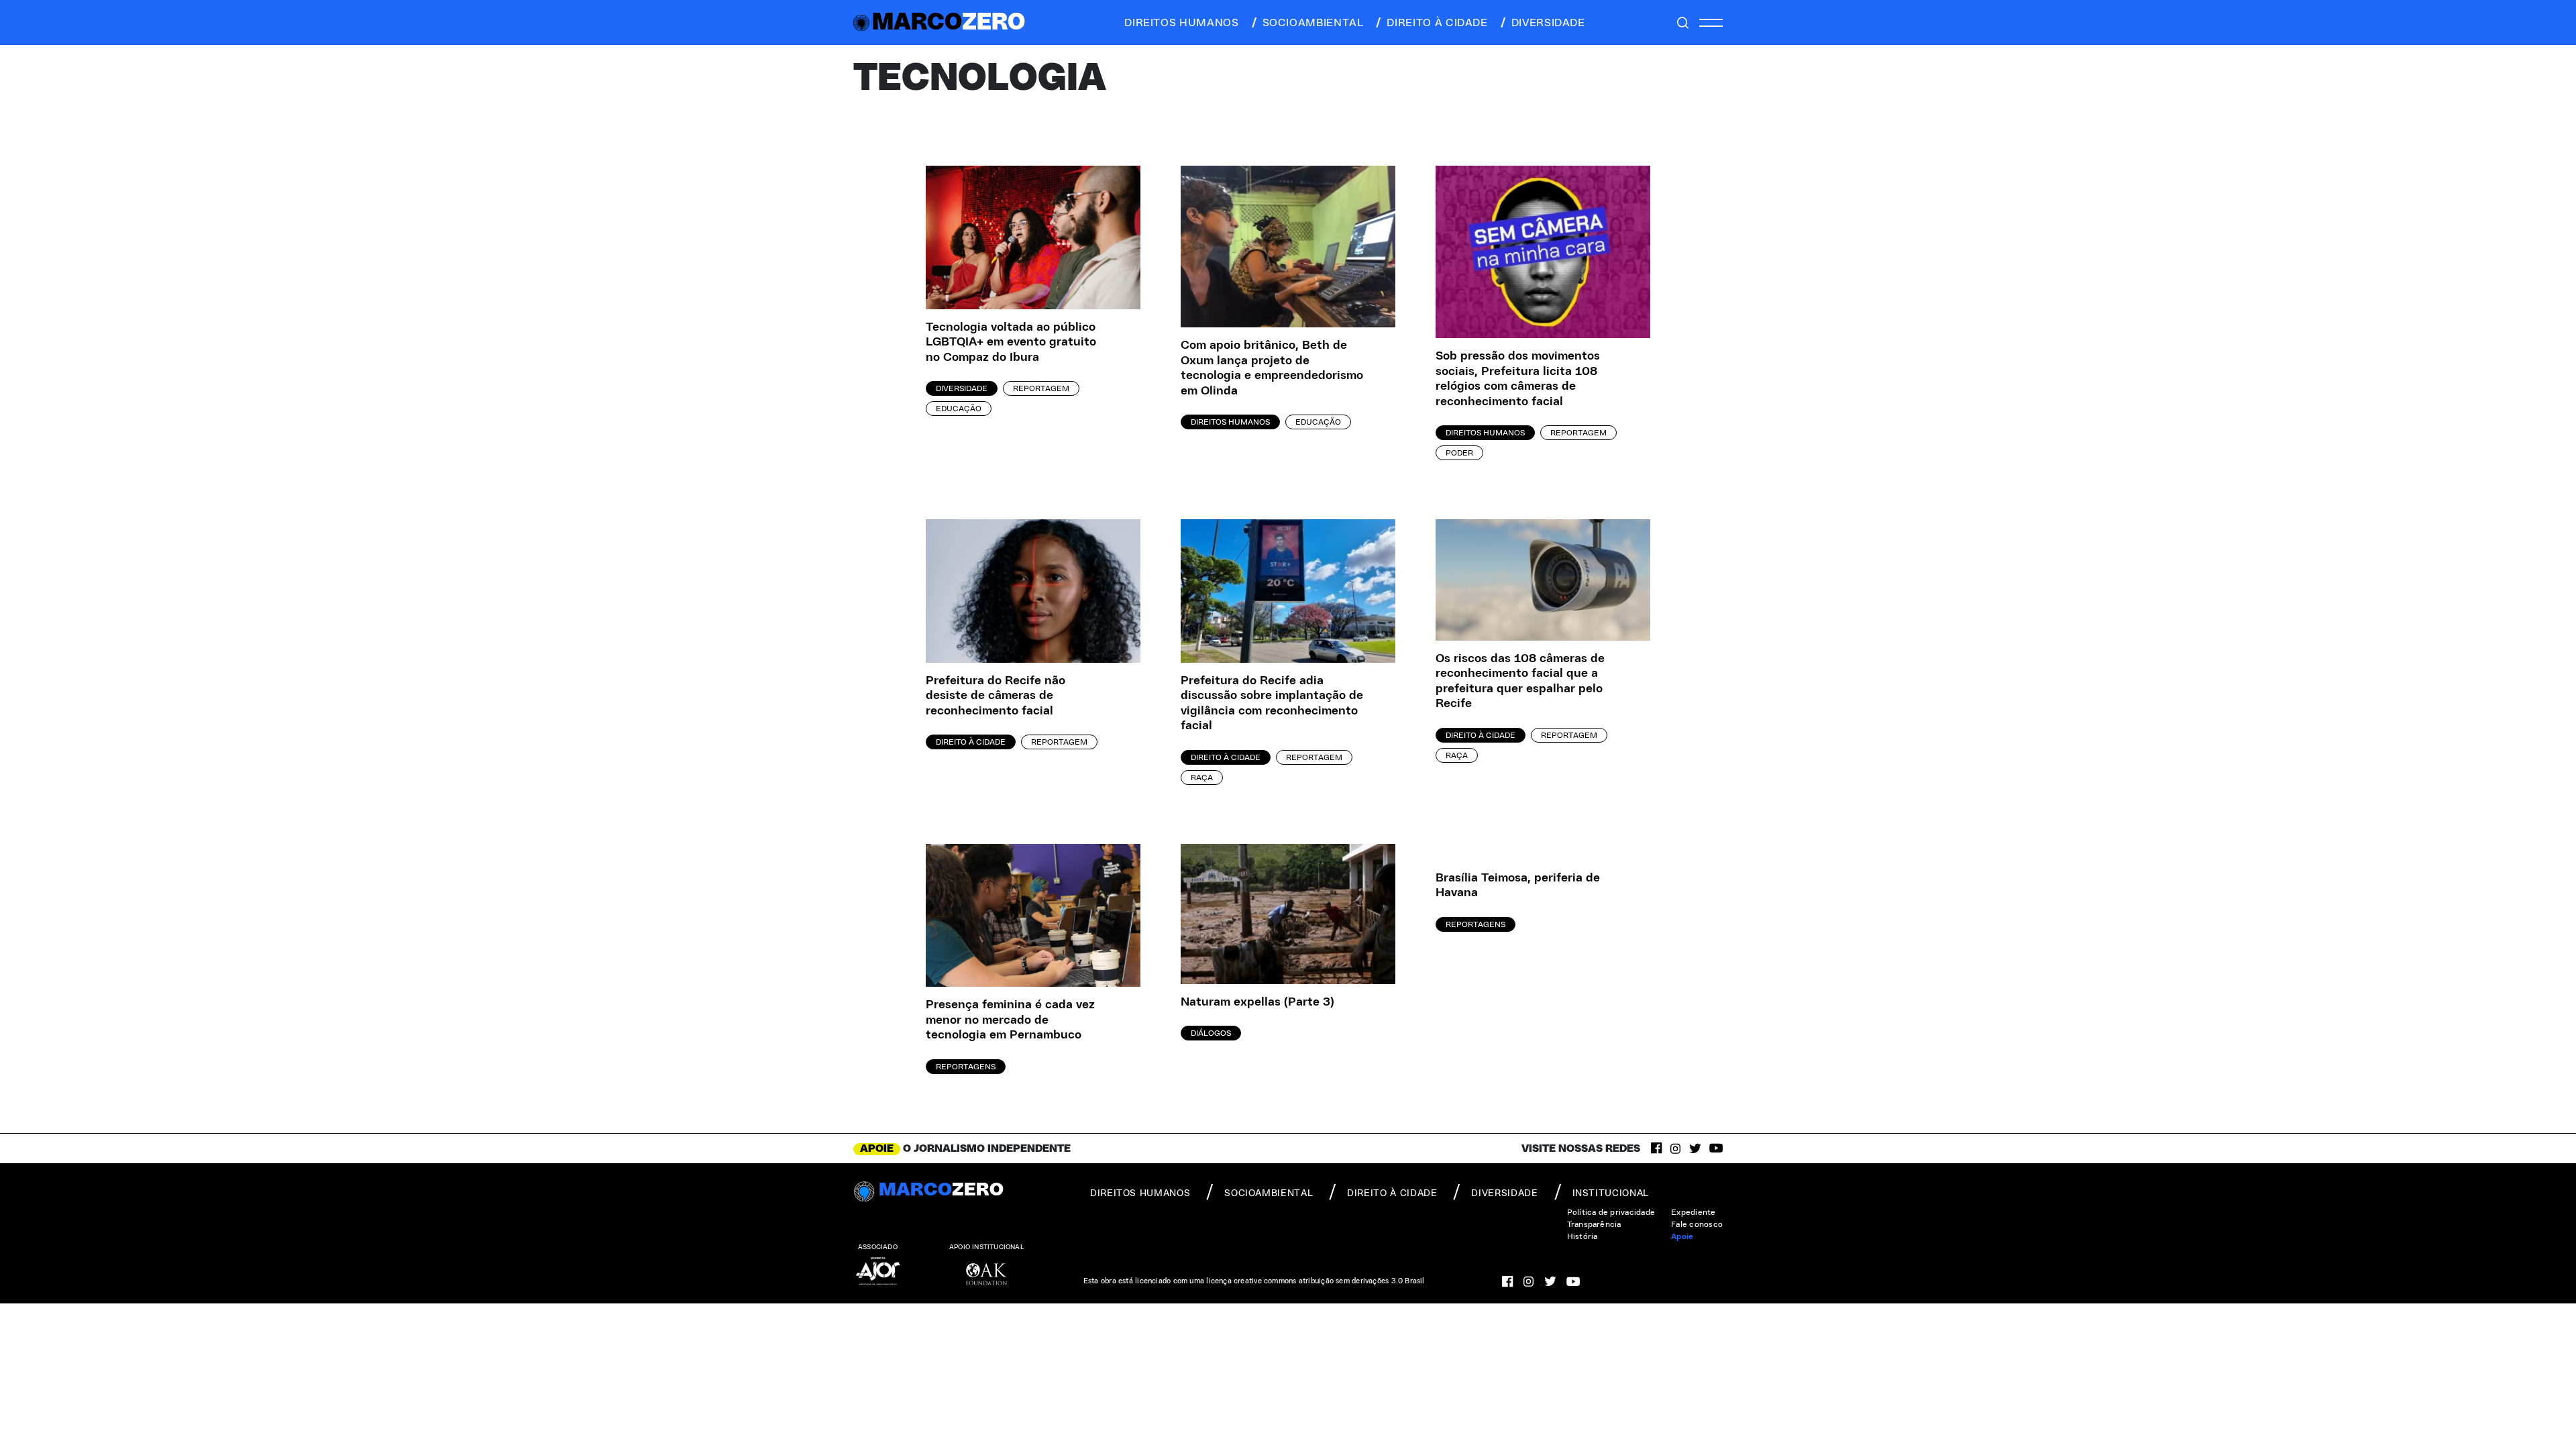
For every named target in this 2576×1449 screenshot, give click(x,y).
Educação (959, 409)
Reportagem (1041, 388)
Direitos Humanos (1230, 422)
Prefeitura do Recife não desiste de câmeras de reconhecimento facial (996, 696)
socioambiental (1313, 23)
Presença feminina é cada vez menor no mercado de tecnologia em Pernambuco (1010, 1020)
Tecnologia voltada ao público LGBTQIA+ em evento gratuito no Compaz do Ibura (1011, 342)
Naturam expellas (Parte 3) (1257, 1002)
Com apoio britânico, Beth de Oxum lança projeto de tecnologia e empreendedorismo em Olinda (1272, 368)
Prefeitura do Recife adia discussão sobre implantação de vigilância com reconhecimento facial (1272, 704)
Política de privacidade (1611, 1212)
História (1582, 1236)
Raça (1202, 777)
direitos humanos (1181, 23)
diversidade (1548, 23)
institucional (1611, 1193)
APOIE (877, 1148)
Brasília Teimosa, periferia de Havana (1518, 886)
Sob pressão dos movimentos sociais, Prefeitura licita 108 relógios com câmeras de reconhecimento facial (1518, 379)
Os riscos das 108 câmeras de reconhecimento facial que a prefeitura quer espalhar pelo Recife (1520, 682)
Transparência (1594, 1224)
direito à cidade (1437, 23)
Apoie (1682, 1236)
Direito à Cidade (971, 742)
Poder (1459, 453)
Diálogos (1211, 1033)
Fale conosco (1697, 1224)
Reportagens (966, 1067)
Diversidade (962, 388)
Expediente (1693, 1212)
